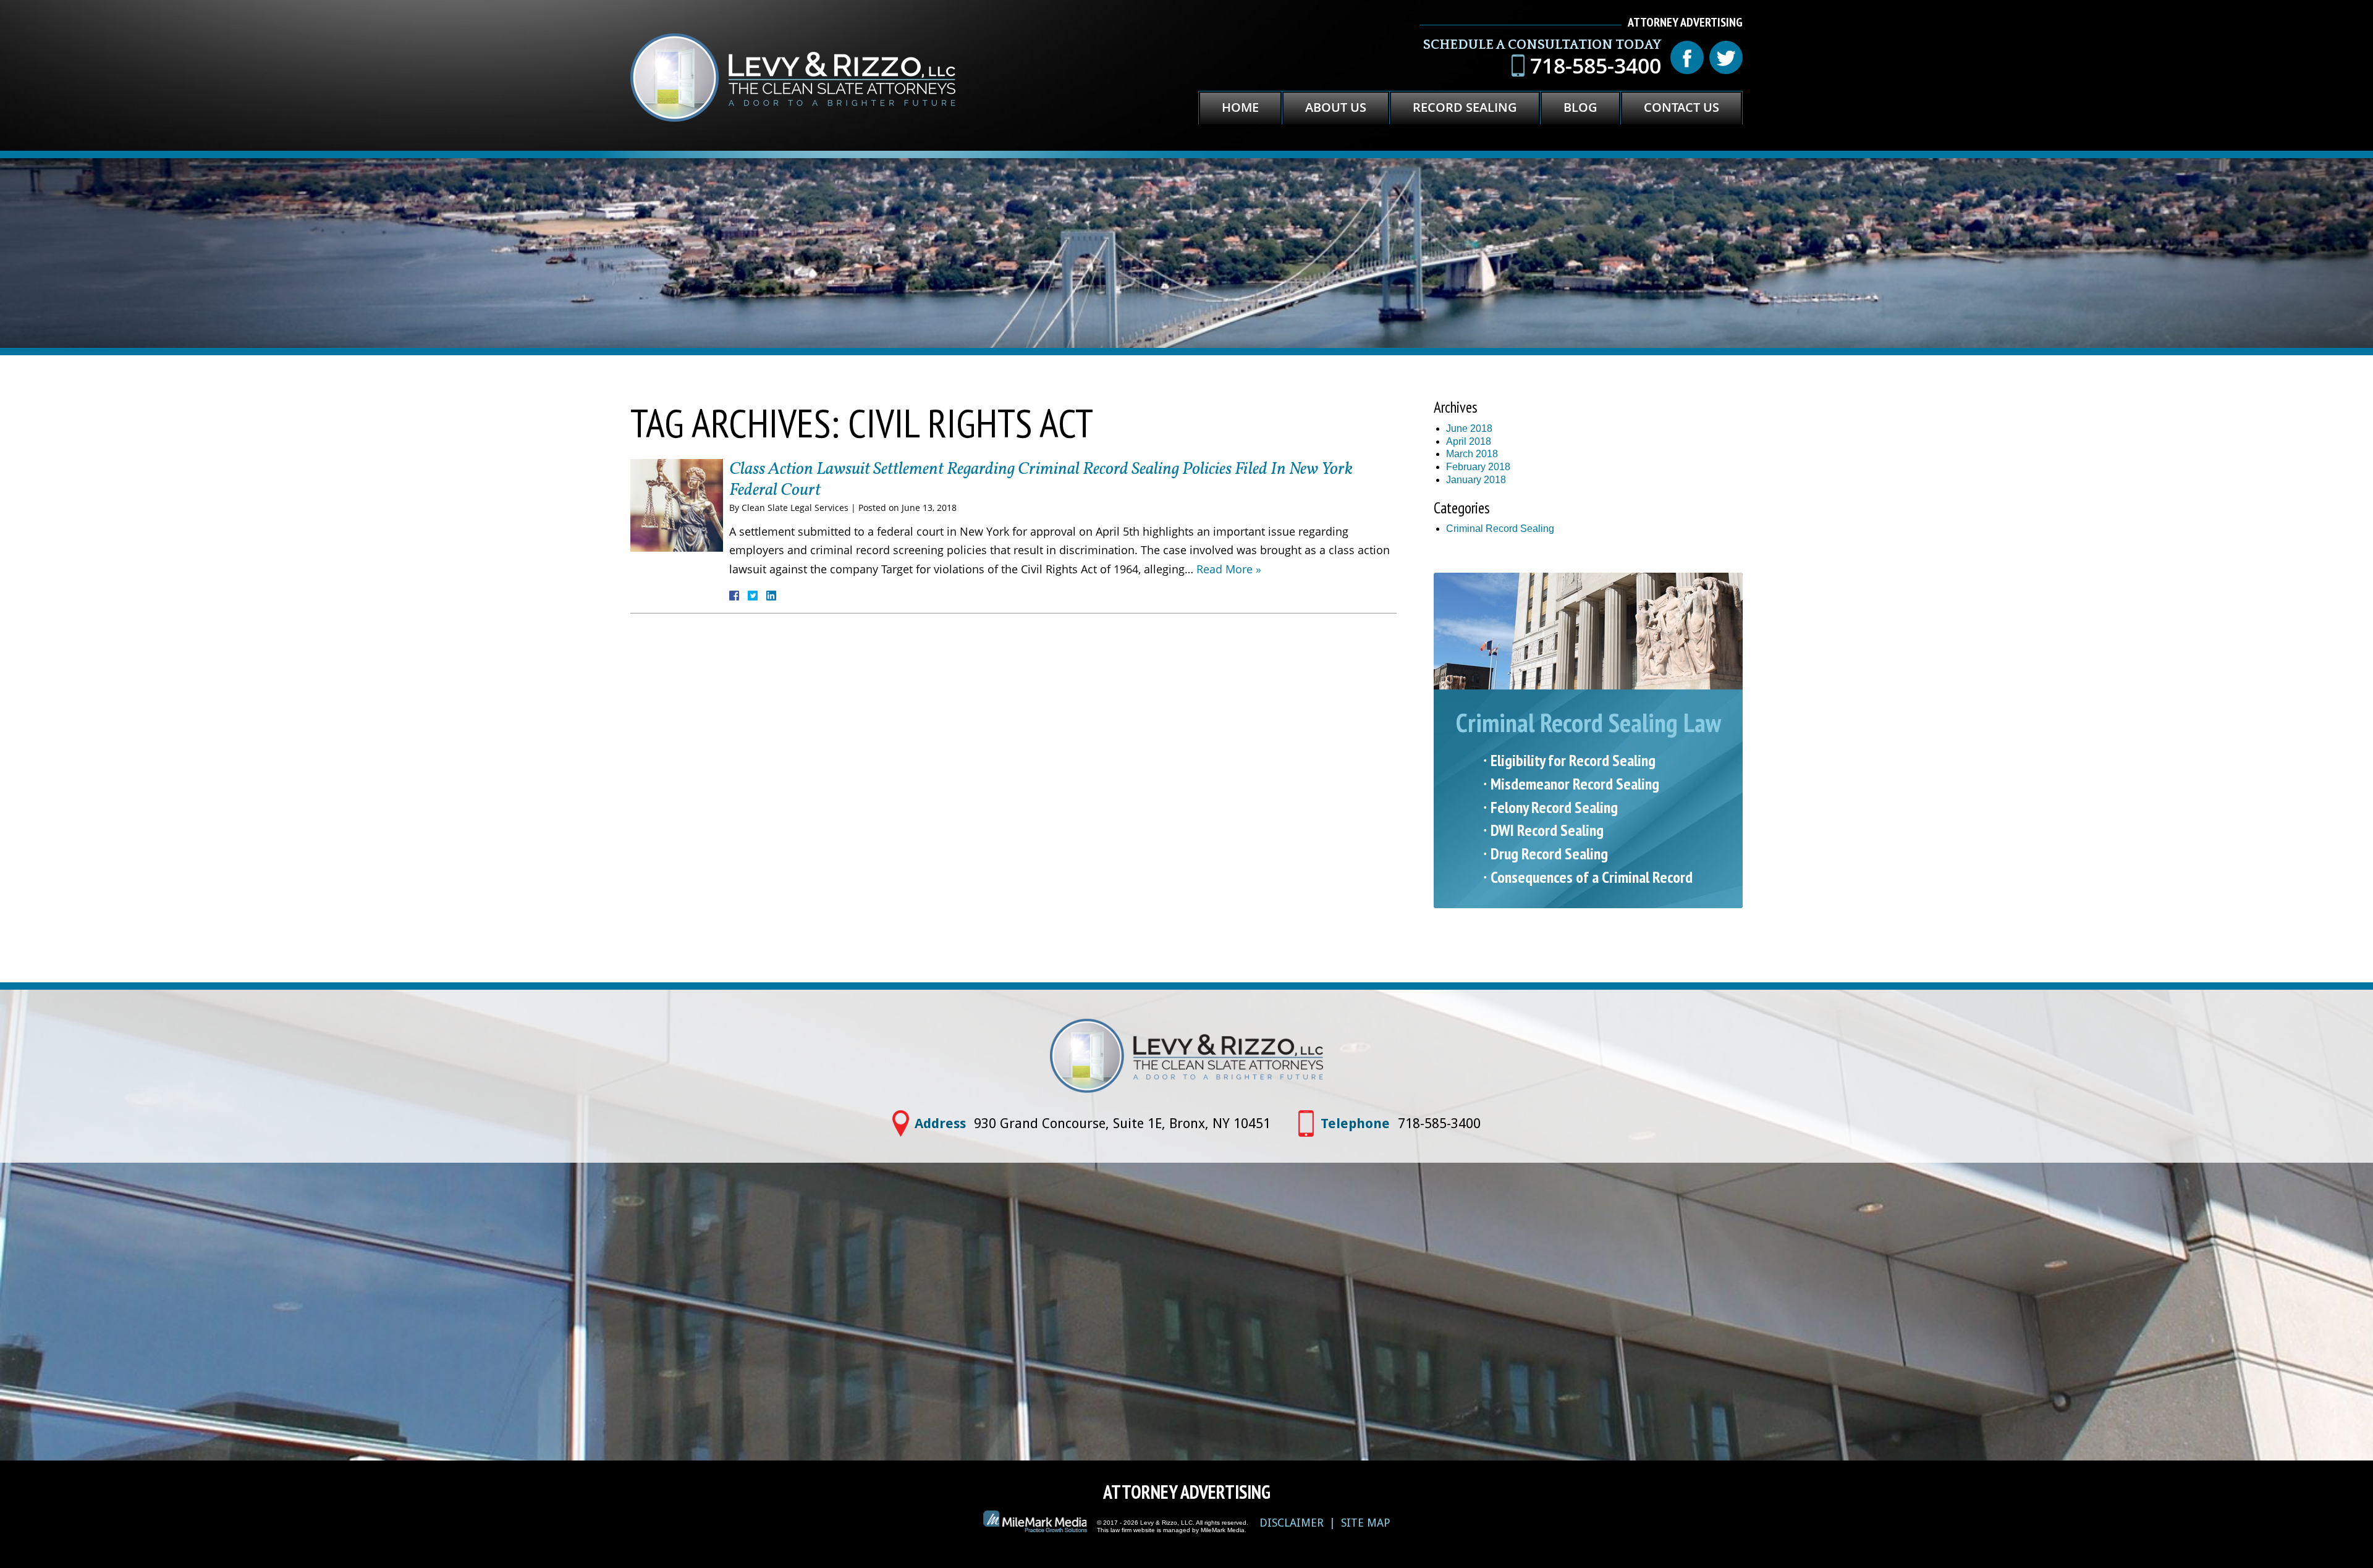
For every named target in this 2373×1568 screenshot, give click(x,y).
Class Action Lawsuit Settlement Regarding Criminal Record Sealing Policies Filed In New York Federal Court (1041, 480)
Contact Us (1681, 107)
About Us (1336, 107)
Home (1240, 107)
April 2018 (1469, 441)
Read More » (1229, 569)
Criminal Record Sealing (1500, 529)
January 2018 (1476, 480)
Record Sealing (1465, 107)
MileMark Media (1223, 1530)
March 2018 (1472, 454)
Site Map (1366, 1523)
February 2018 (1478, 467)
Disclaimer (1292, 1523)
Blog (1580, 107)
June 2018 (1469, 428)
